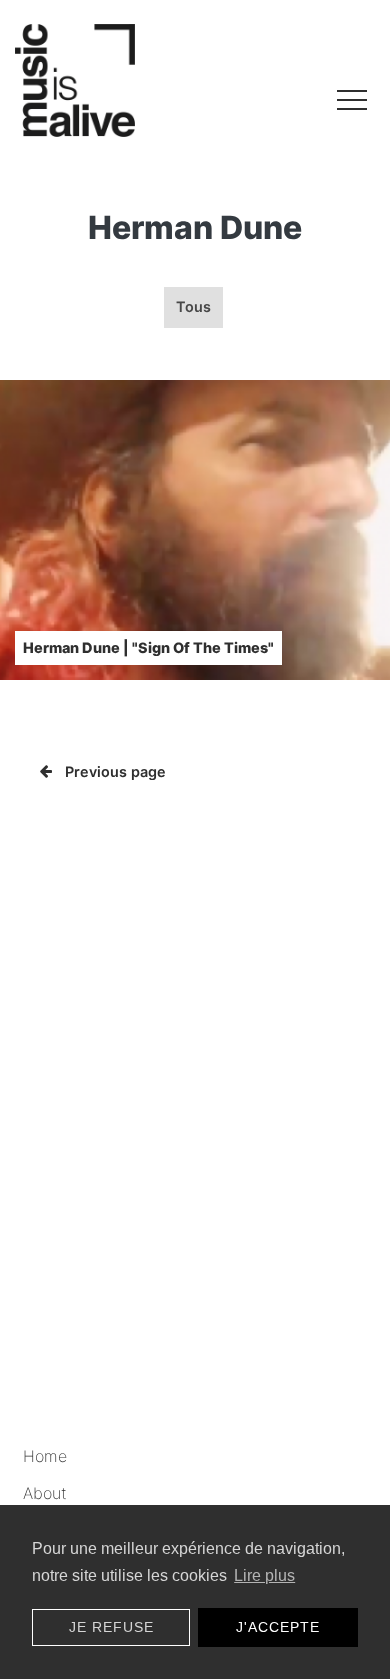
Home (45, 1456)
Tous (193, 306)
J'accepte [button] (278, 1627)
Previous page (115, 771)
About (45, 1493)
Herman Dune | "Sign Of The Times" (148, 647)
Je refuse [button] (111, 1627)
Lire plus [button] (264, 1575)
